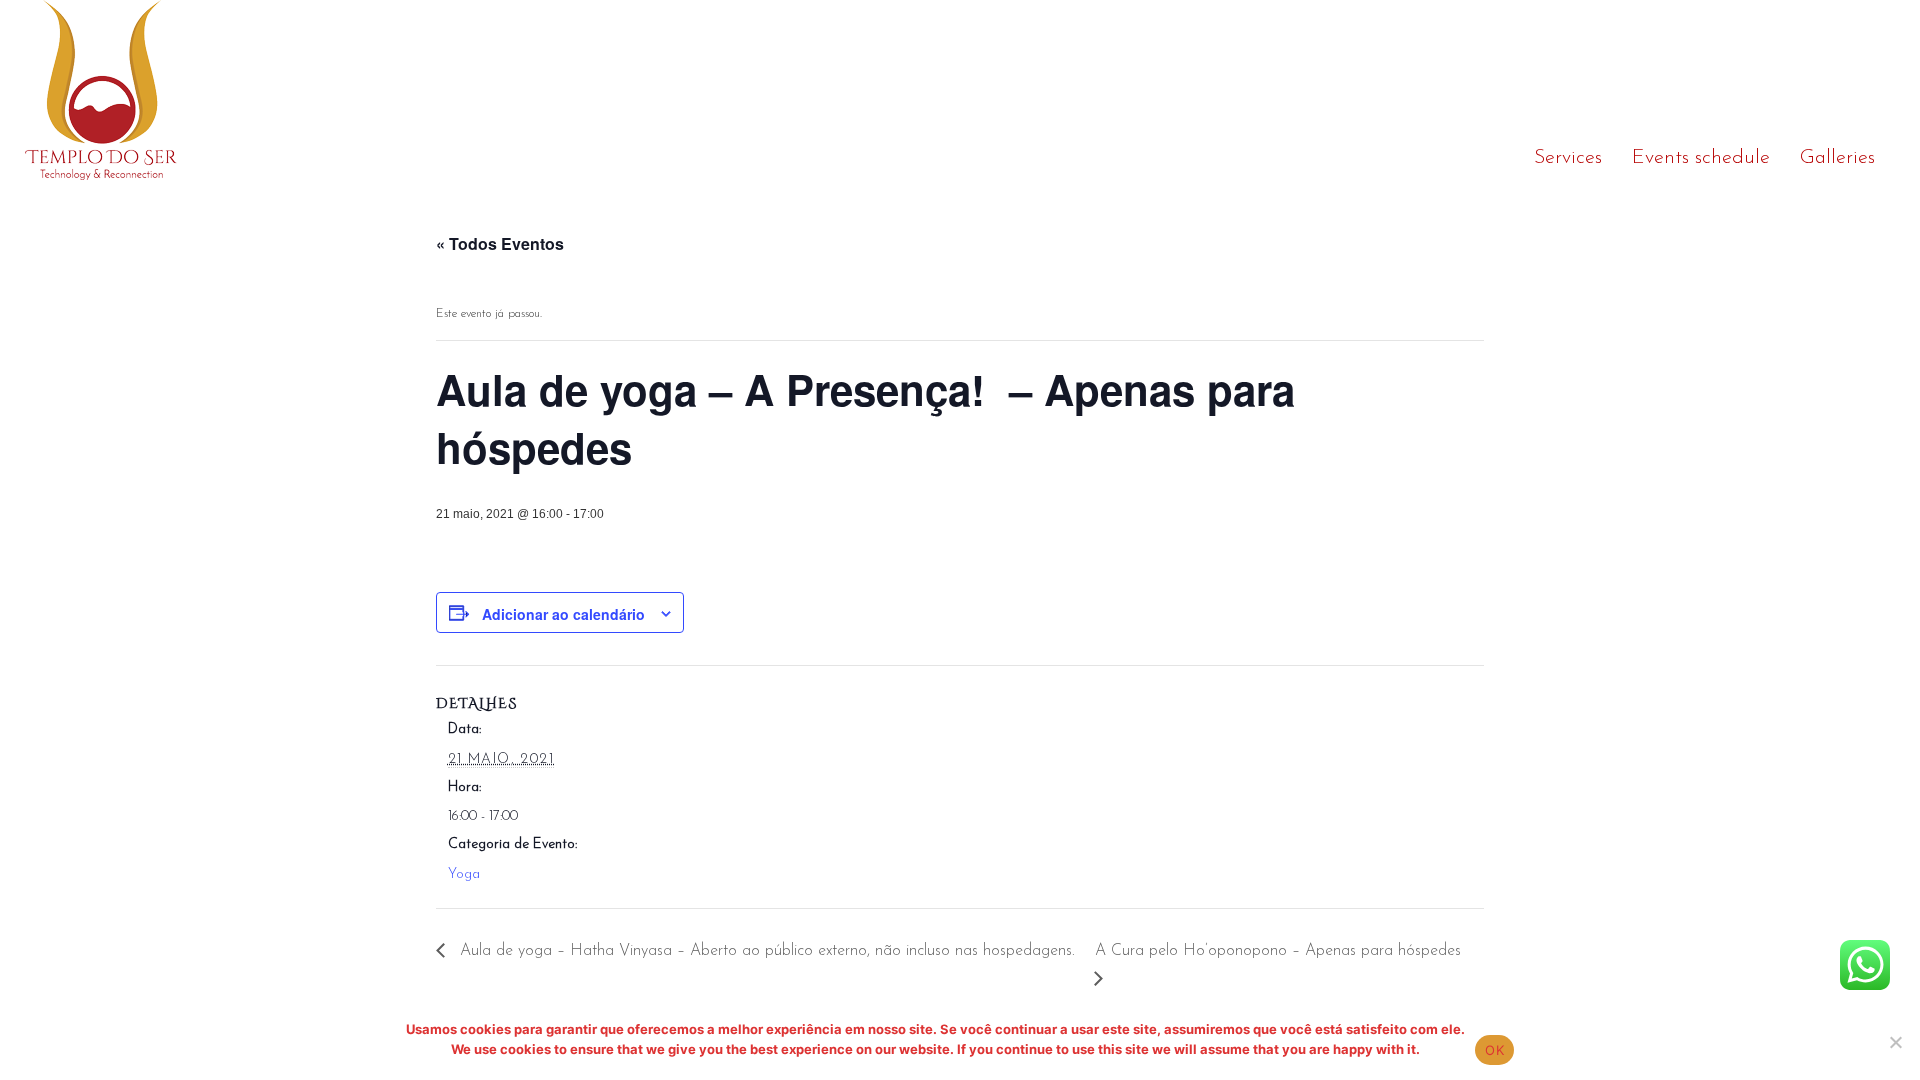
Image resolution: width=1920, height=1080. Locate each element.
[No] (1895, 1042)
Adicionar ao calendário (563, 614)
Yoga (464, 874)
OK (1494, 1050)
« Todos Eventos (500, 243)
